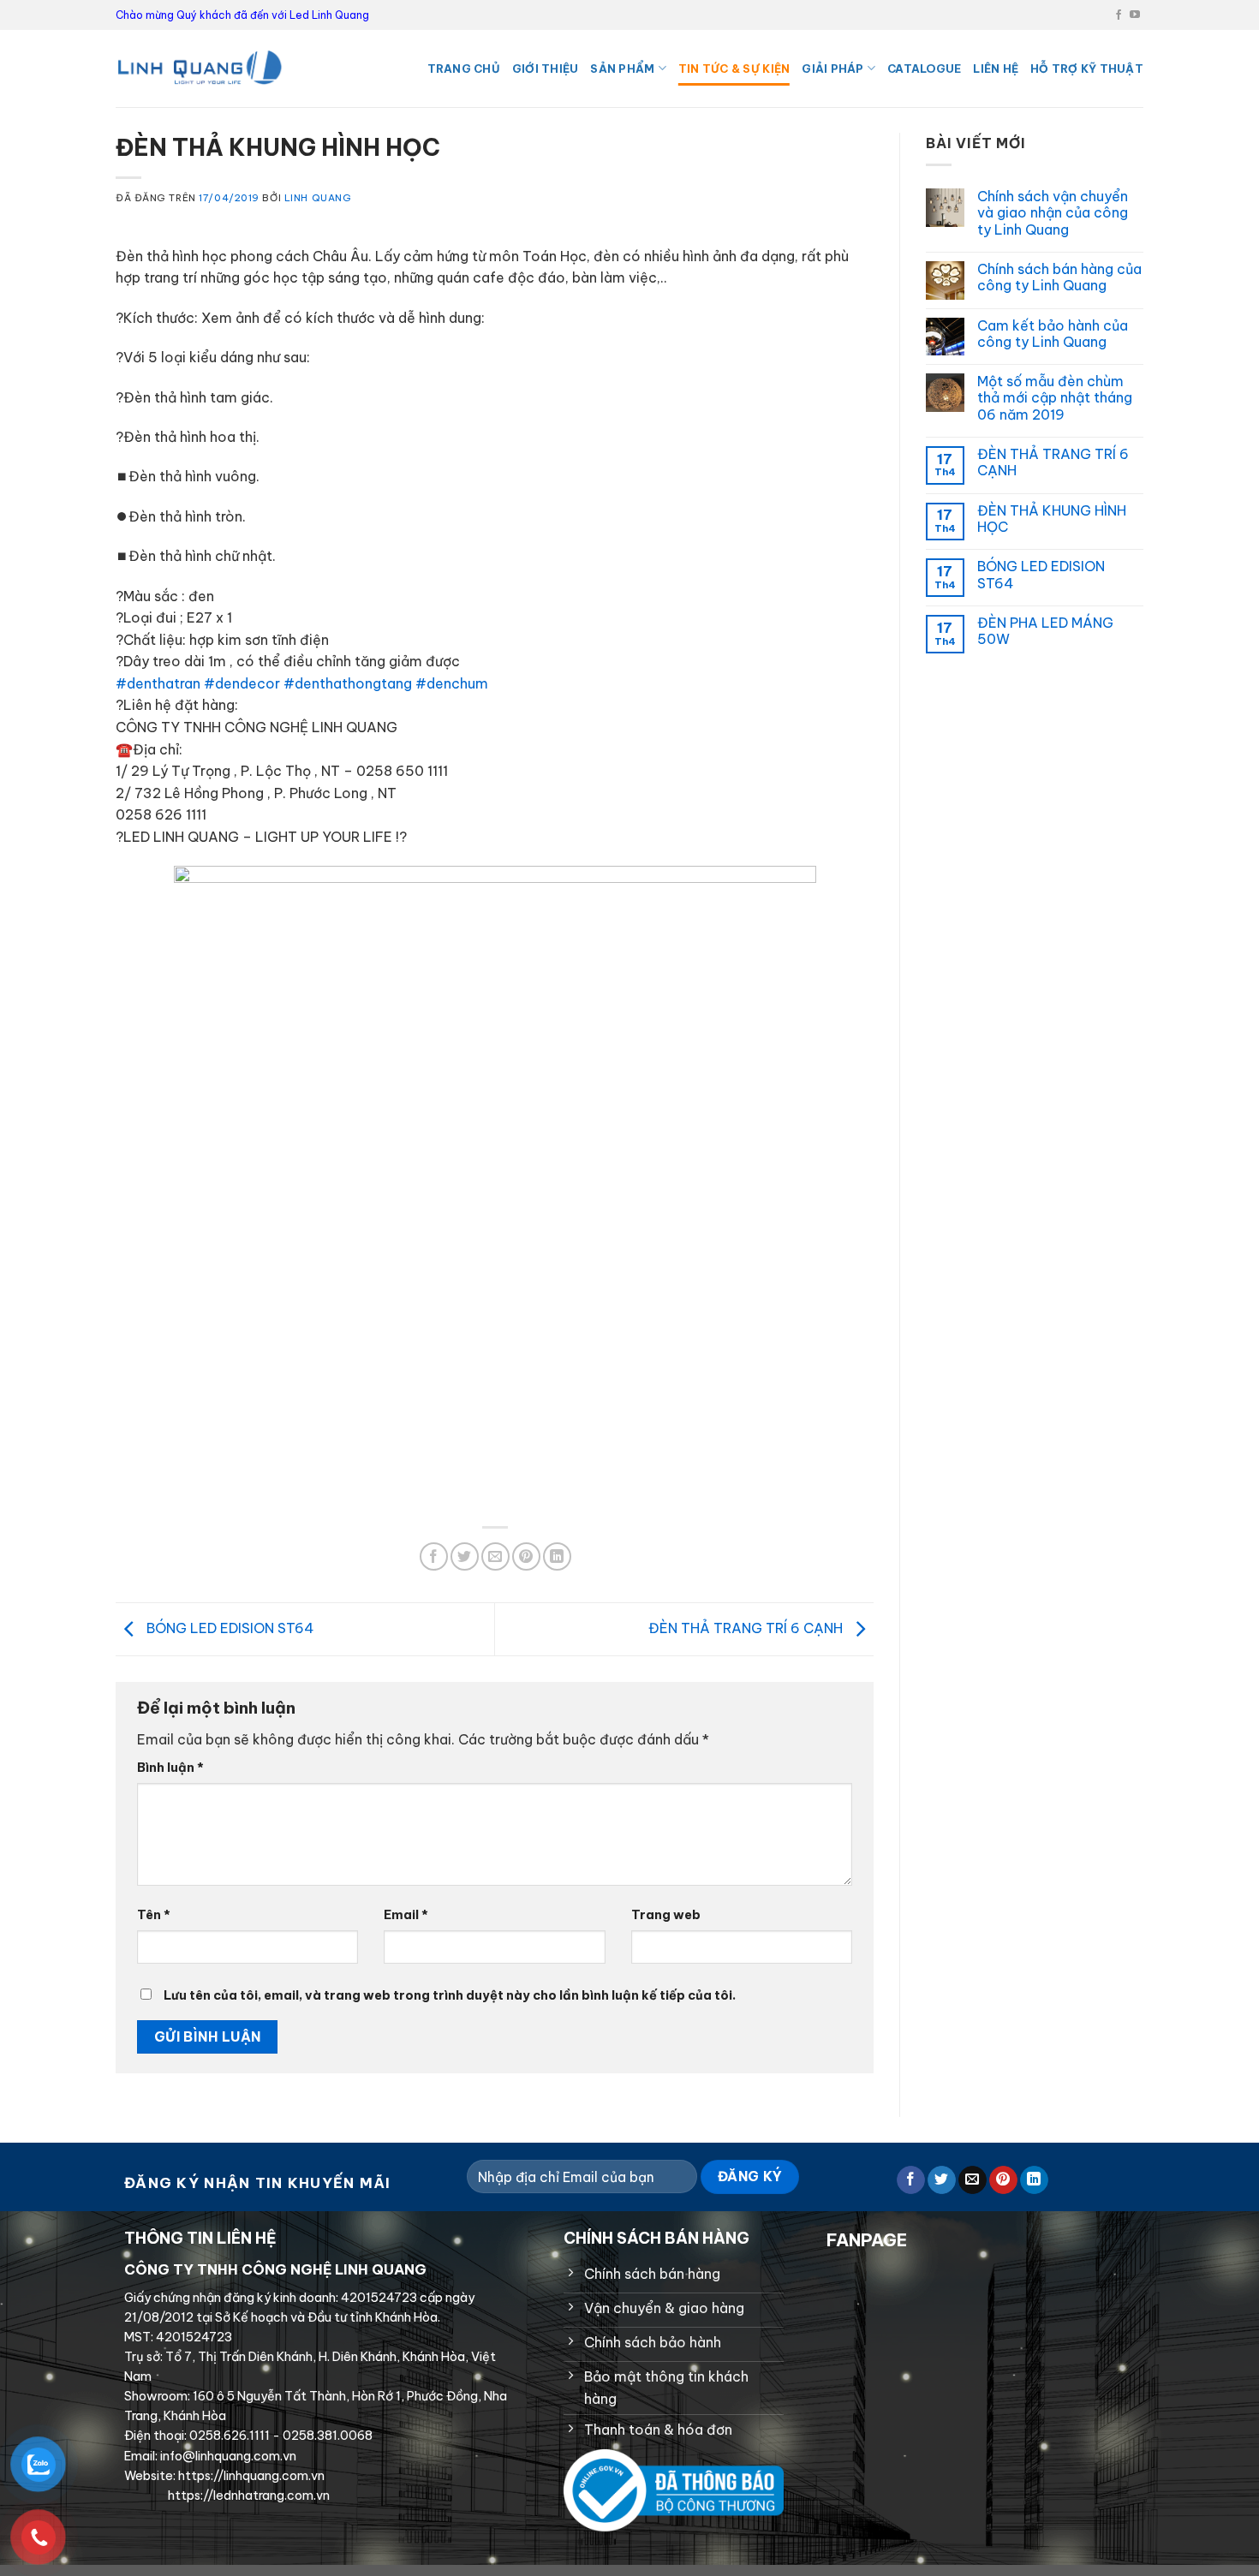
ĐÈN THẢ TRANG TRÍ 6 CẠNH (747, 1628)
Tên (154, 1915)
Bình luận (170, 1768)
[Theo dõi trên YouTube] (1135, 15)
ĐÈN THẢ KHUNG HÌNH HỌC (1052, 519)
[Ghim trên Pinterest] (526, 1556)
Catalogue (924, 69)
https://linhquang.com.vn (250, 2476)
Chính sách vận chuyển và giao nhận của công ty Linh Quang (1053, 213)
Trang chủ (464, 69)
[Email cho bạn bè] (495, 1556)
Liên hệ (996, 69)
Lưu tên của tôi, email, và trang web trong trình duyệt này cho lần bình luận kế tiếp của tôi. (450, 1995)
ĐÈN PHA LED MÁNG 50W (1045, 631)
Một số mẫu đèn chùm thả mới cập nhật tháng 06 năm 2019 (1055, 398)
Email (406, 1915)
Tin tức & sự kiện (734, 69)
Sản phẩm (622, 69)
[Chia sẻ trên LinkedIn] (557, 1556)
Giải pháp (832, 69)
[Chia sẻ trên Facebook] (434, 1556)
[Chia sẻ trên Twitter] (465, 1556)
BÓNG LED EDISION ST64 (229, 1628)
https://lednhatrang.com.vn (248, 2495)
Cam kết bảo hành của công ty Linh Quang (1053, 334)
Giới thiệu (546, 69)
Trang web (666, 1915)
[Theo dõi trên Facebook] (1119, 15)
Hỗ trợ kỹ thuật (1087, 69)
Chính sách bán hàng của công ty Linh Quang (1059, 277)
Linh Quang (318, 198)
